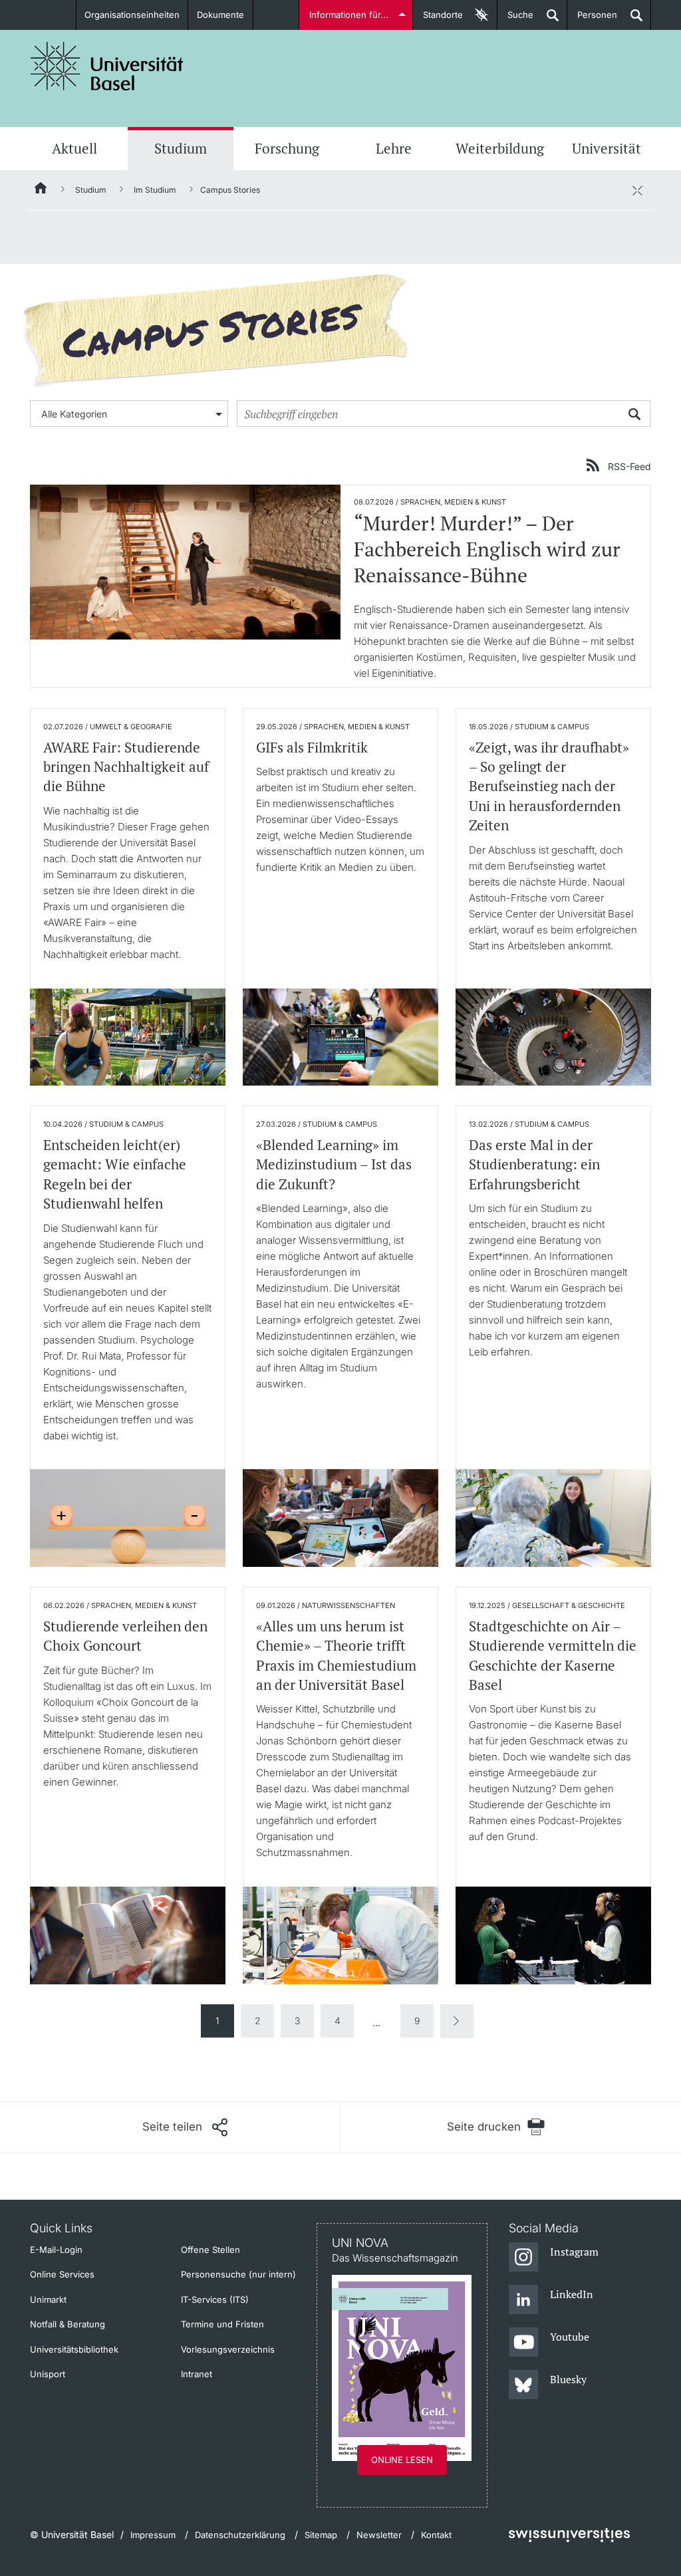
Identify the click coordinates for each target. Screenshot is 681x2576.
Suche (515, 20)
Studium (181, 148)
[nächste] (457, 2021)
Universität (607, 148)
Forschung (287, 148)
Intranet (197, 2374)
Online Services (62, 2274)
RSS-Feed (629, 466)
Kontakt (436, 2535)
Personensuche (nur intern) (238, 2274)
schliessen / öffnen (637, 190)
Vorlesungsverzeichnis (228, 2349)
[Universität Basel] (107, 66)
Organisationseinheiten (132, 15)
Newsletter (379, 2535)
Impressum (153, 2535)
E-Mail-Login (56, 2250)
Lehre (394, 148)
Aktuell (74, 148)
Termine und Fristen (222, 2324)
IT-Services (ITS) (215, 2299)
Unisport (48, 2374)
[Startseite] (41, 190)
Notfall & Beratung (68, 2324)
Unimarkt (48, 2299)
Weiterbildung (500, 148)
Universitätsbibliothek (74, 2349)
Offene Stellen (210, 2250)
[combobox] (129, 413)
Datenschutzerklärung (240, 2535)
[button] (185, 2127)
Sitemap (321, 2535)
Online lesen (402, 2460)
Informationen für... (349, 15)
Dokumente (220, 15)
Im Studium (155, 190)
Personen (592, 20)
